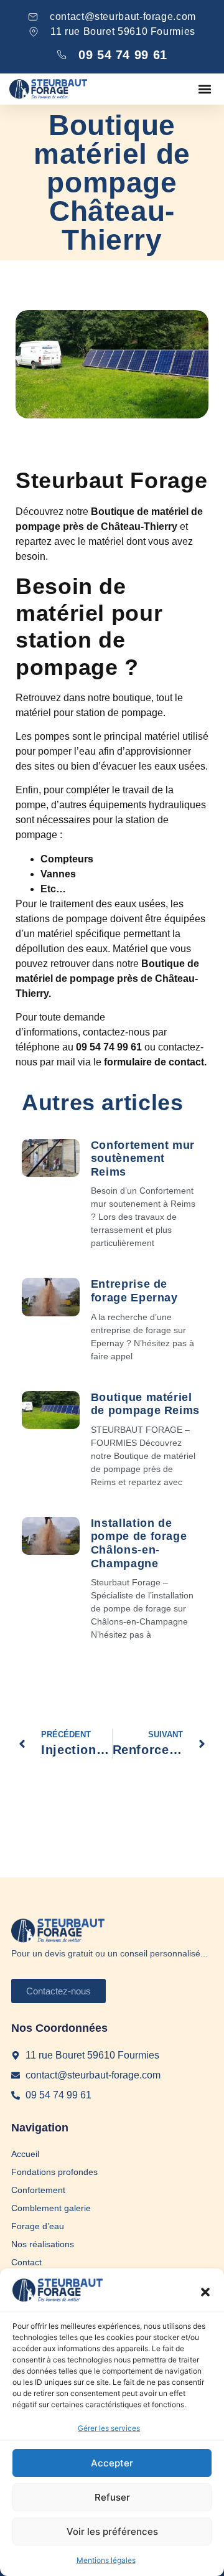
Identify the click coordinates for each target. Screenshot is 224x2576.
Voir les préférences (112, 2531)
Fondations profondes (54, 2172)
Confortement (38, 2190)
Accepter (112, 2463)
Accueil (25, 2154)
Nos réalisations (43, 2244)
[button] (205, 2292)
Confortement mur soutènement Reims (143, 1158)
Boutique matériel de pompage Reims (145, 1404)
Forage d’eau (38, 2226)
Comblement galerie (51, 2208)
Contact (26, 2262)
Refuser (112, 2497)
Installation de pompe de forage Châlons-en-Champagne (139, 1543)
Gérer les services (109, 2428)
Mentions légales (106, 2560)
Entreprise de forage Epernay (134, 1291)
